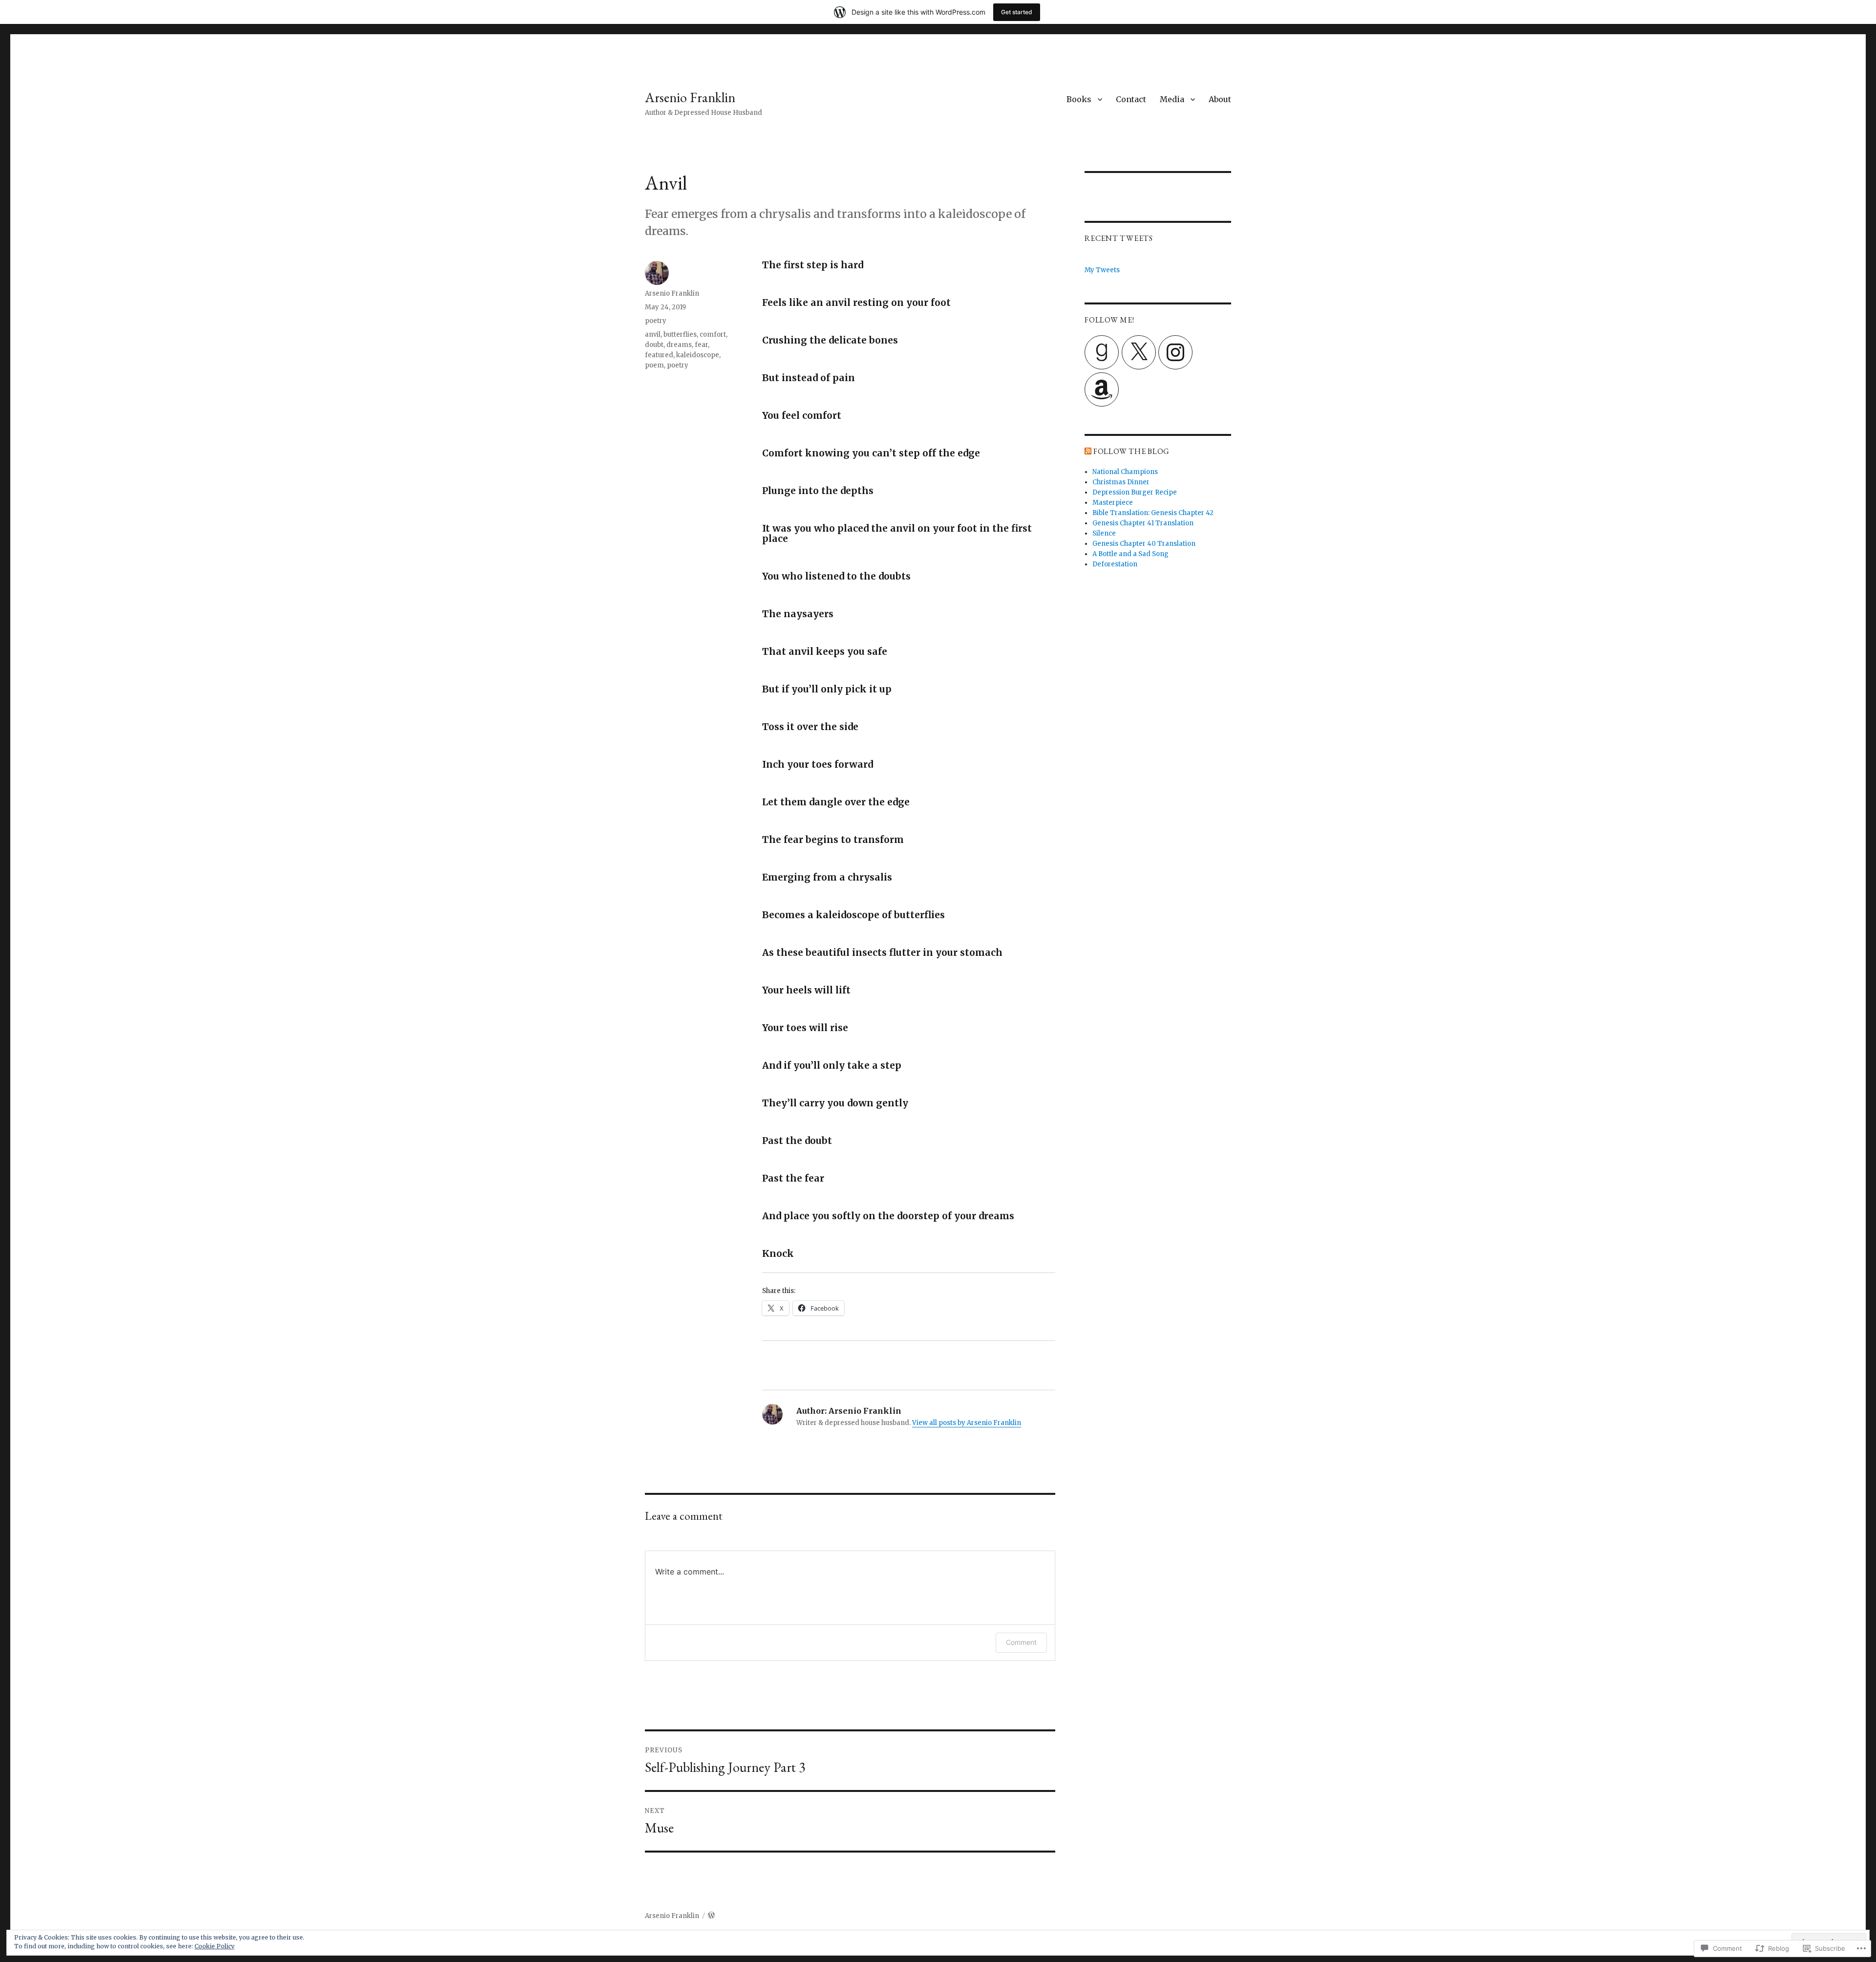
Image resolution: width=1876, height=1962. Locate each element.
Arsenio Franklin (690, 97)
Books (1079, 99)
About (1220, 99)
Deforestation (1115, 564)
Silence (1104, 533)
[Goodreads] (1102, 352)
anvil (653, 334)
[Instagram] (1175, 352)
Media (1172, 99)
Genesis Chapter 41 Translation (1143, 523)
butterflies (680, 334)
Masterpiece (1113, 503)
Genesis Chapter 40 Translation (1144, 544)
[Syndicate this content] (1088, 451)
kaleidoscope (698, 355)
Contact (1131, 99)
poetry (656, 321)
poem (654, 365)
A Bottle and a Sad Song (1130, 554)
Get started (1017, 12)
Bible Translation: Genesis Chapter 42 (1153, 513)
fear (701, 345)
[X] (1139, 352)
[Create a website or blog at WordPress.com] (711, 1916)
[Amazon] (1102, 389)
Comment (1021, 1642)
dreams (679, 345)
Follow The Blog (1131, 451)
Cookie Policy (214, 1946)
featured (659, 355)
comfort (713, 334)
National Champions (1125, 472)
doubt (654, 345)
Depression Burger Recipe (1135, 492)
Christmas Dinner (1121, 482)
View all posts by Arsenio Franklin (967, 1423)
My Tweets (1102, 270)
